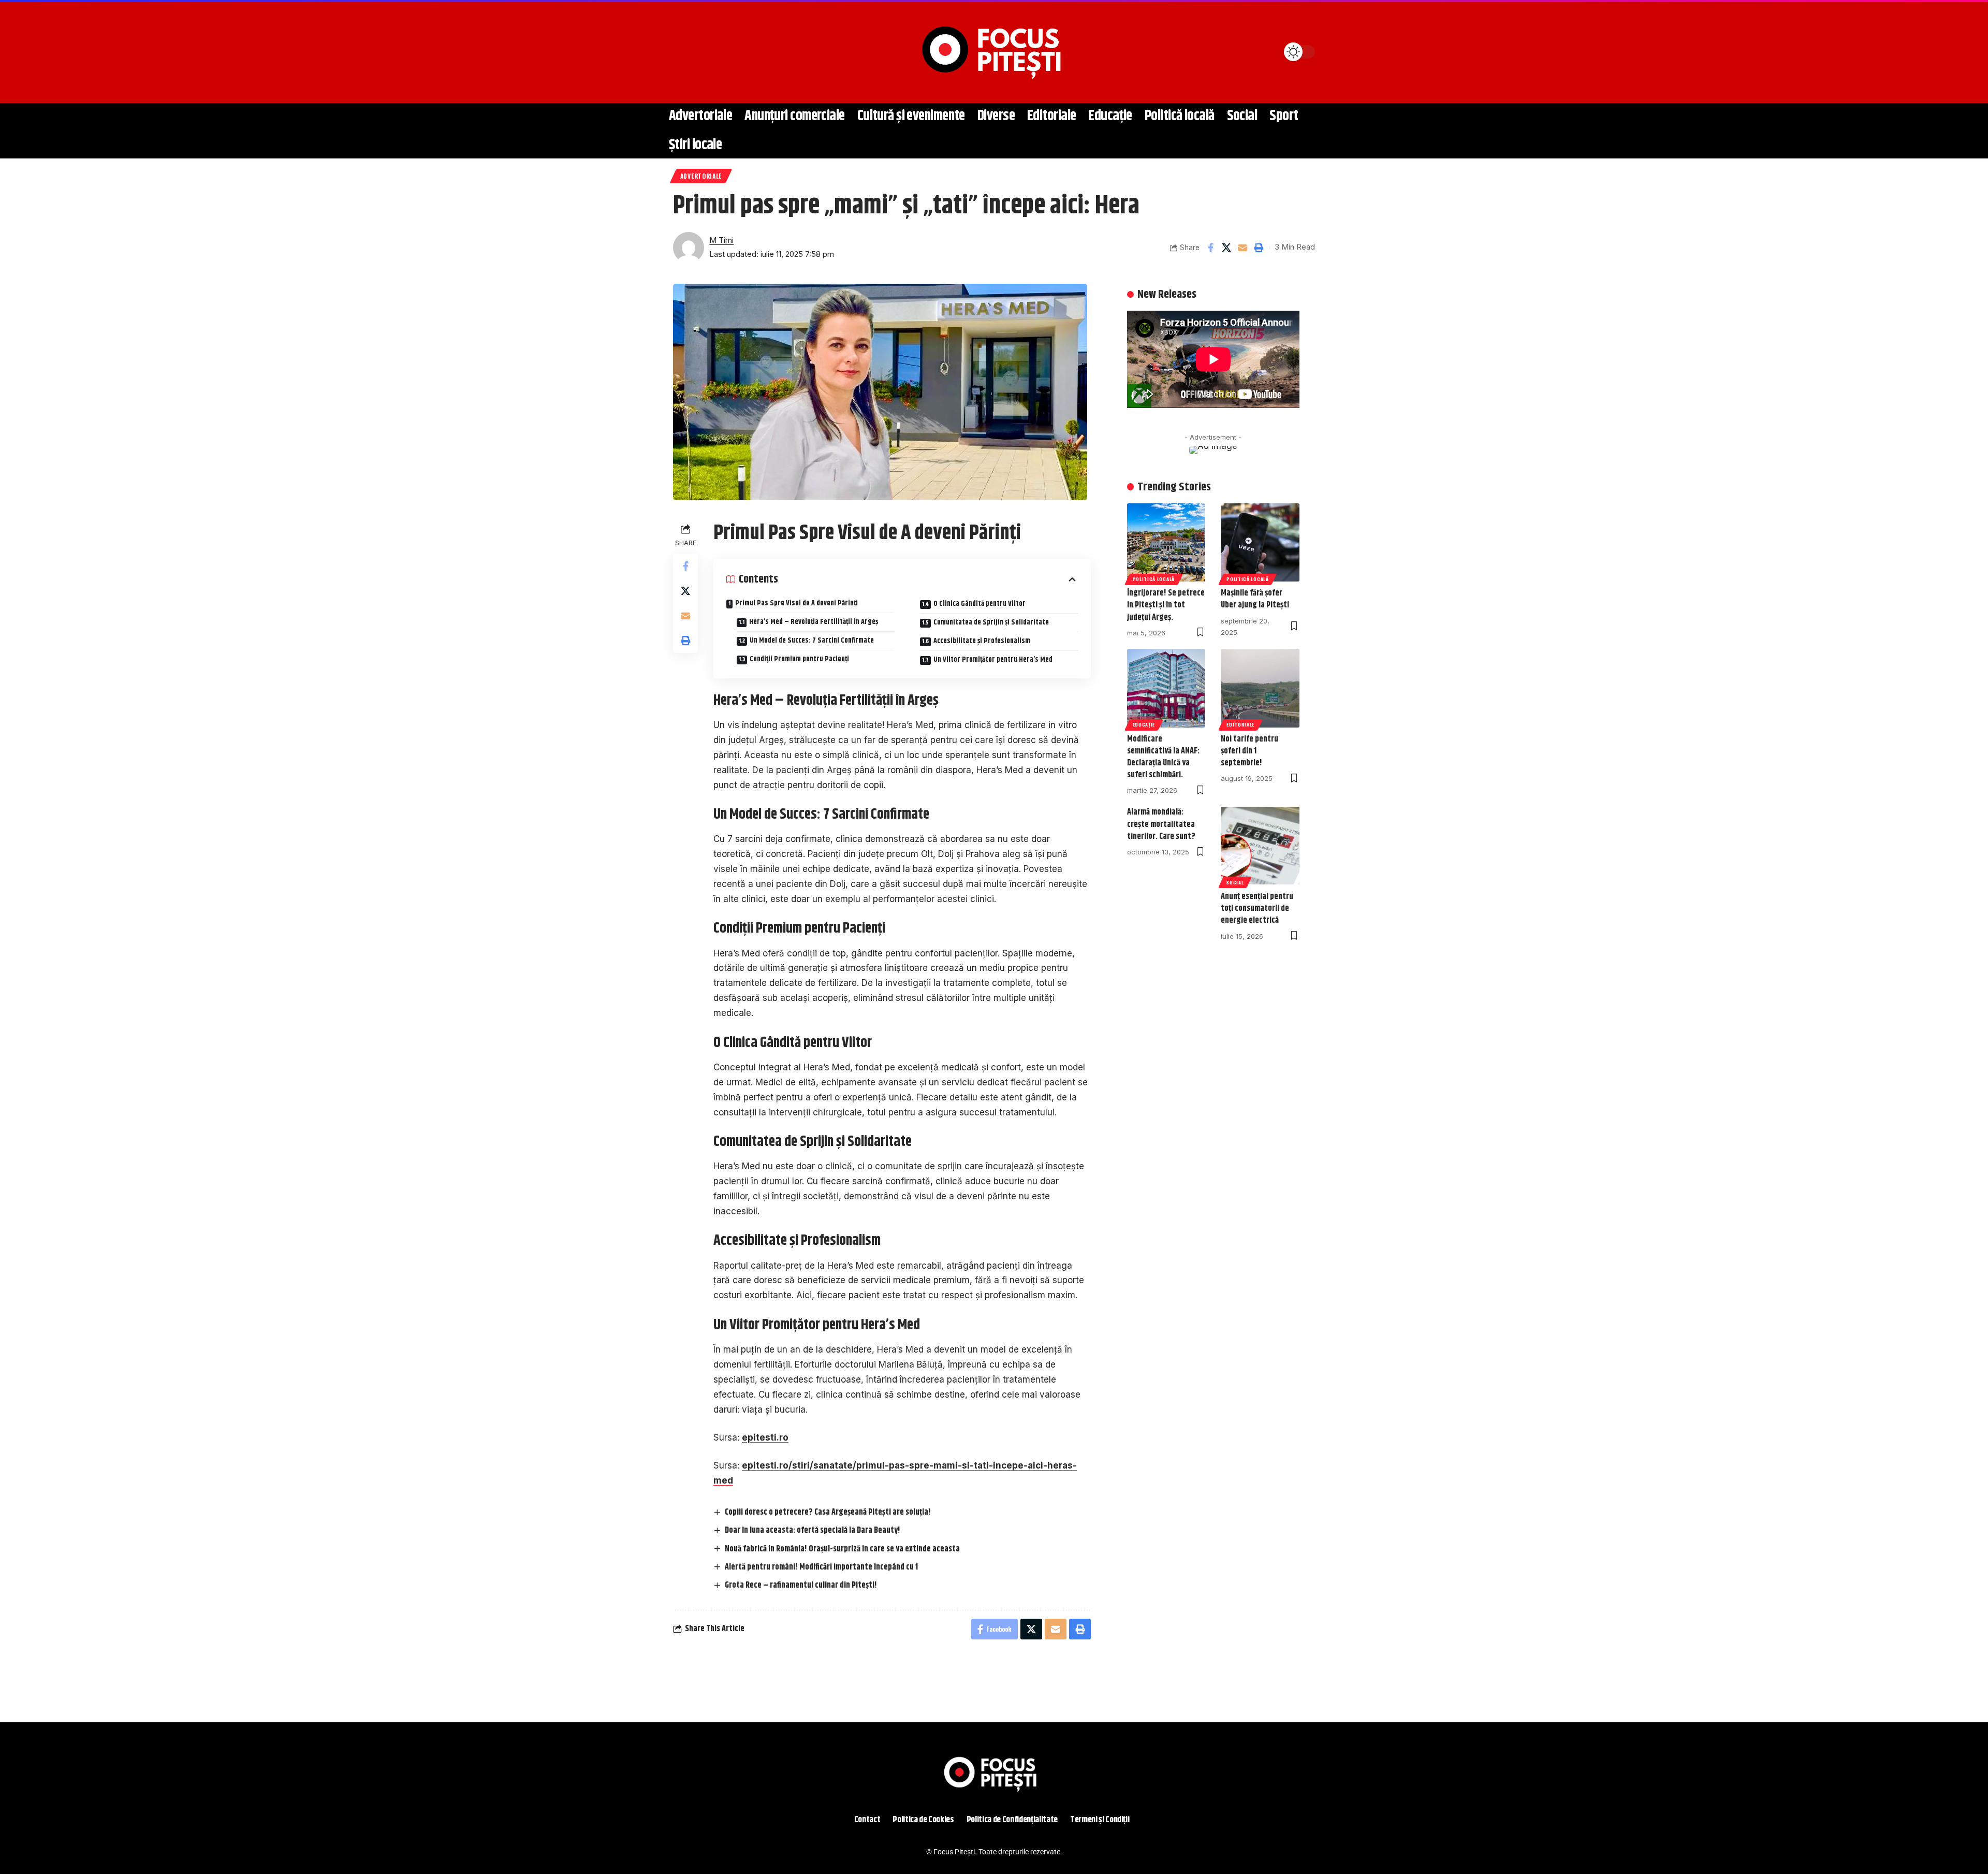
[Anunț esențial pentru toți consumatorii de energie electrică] (1260, 846)
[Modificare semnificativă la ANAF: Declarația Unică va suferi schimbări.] (1166, 688)
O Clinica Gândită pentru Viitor (980, 604)
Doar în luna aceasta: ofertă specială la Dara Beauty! (813, 1530)
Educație (1144, 724)
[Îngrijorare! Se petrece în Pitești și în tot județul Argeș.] (1166, 543)
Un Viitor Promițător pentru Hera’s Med (993, 660)
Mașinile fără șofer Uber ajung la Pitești (1255, 599)
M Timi (721, 240)
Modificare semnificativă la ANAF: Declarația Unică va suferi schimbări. (1163, 757)
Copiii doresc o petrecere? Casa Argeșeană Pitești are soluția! (828, 1512)
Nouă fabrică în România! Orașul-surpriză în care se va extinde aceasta (842, 1549)
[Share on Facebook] (1210, 248)
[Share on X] (1226, 248)
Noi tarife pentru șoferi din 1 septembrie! (1249, 751)
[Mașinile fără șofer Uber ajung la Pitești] (1260, 543)
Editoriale (1240, 724)
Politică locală (1154, 579)
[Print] (1259, 248)
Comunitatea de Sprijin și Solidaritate (991, 622)
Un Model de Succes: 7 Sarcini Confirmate (812, 641)
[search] (686, 52)
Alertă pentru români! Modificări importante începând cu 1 (821, 1567)
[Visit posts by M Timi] (689, 248)
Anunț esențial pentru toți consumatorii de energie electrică (1257, 909)
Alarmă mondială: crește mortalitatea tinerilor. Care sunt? (1161, 824)
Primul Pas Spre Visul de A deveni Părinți (796, 603)
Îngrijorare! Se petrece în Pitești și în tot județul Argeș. (1166, 605)
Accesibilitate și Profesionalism (982, 641)
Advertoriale (701, 176)
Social (1235, 882)
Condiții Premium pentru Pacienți (799, 659)
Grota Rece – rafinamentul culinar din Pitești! (801, 1585)
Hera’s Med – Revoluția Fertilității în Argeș (814, 622)
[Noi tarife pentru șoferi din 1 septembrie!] (1260, 688)
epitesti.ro (765, 1437)
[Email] (1242, 248)
